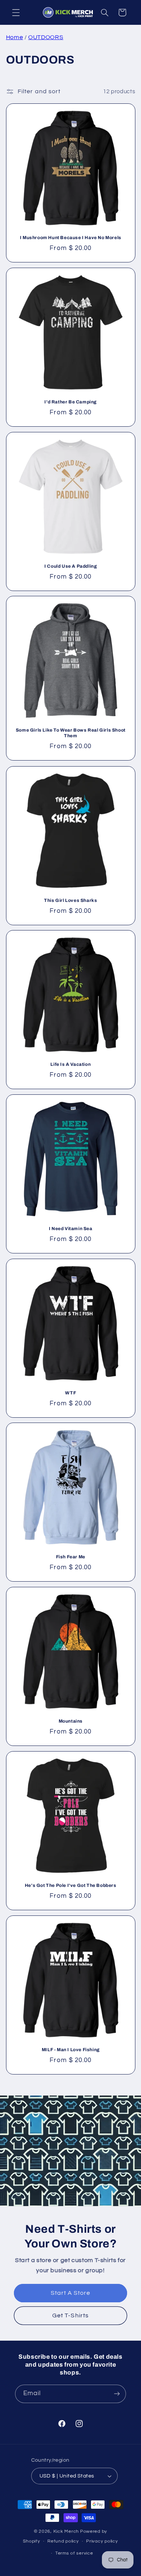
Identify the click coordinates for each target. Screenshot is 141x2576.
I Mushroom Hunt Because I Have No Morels (71, 238)
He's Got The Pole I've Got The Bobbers (71, 1885)
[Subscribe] (117, 2394)
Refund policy (63, 2541)
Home (15, 37)
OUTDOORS (46, 37)
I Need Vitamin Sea (71, 1229)
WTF (70, 1393)
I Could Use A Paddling (70, 566)
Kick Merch (66, 2531)
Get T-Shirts (70, 2315)
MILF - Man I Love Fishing (71, 2049)
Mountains (70, 1721)
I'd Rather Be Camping (70, 402)
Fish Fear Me (70, 1557)
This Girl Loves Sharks (70, 900)
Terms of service (74, 2553)
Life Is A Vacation (70, 1064)
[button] (16, 12)
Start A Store (71, 2293)
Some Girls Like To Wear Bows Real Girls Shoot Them (71, 733)
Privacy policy (102, 2541)
